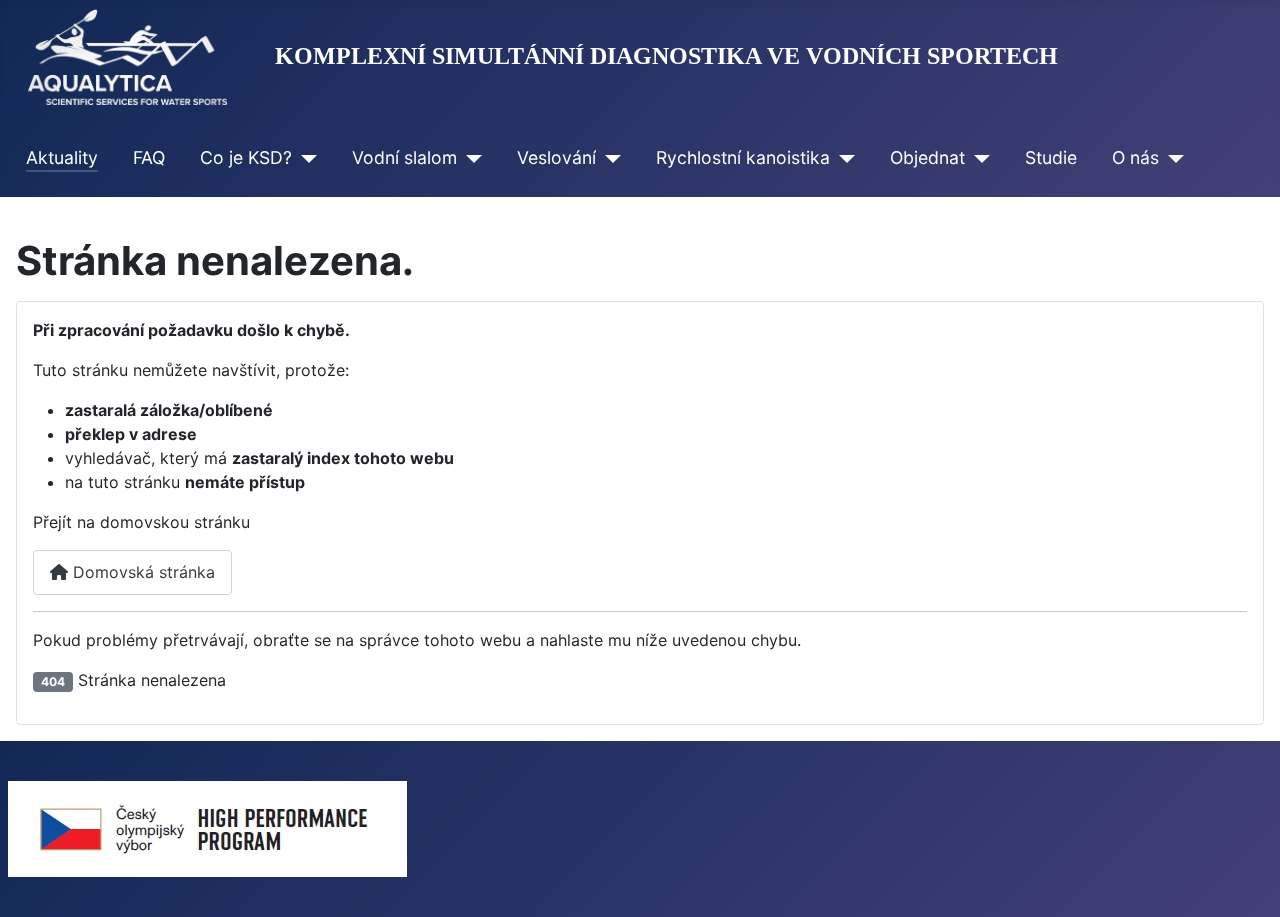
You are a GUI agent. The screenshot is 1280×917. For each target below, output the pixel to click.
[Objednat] (977, 158)
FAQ (149, 157)
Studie (1051, 157)
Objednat (927, 157)
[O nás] (1171, 158)
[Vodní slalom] (469, 158)
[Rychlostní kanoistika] (842, 158)
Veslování (556, 157)
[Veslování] (608, 158)
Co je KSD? (246, 157)
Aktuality (62, 157)
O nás (1135, 157)
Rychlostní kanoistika (743, 157)
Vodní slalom (404, 157)
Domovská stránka (141, 572)
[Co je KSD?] (304, 158)
